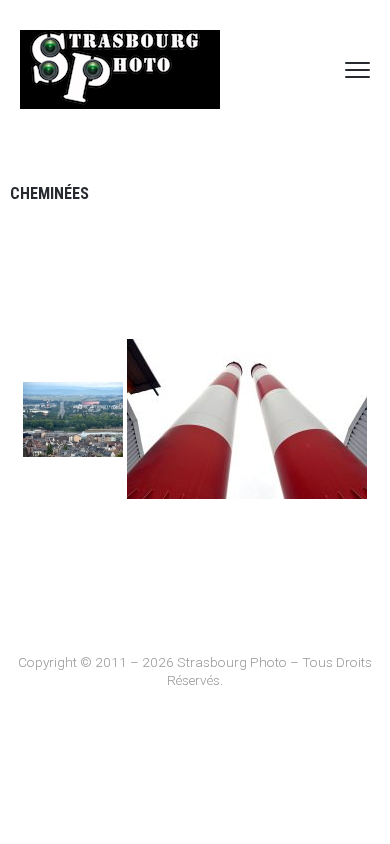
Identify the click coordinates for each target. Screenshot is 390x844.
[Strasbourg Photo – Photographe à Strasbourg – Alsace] (120, 69)
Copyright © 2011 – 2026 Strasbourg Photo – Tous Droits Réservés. (195, 671)
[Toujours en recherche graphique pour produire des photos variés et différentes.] (247, 419)
